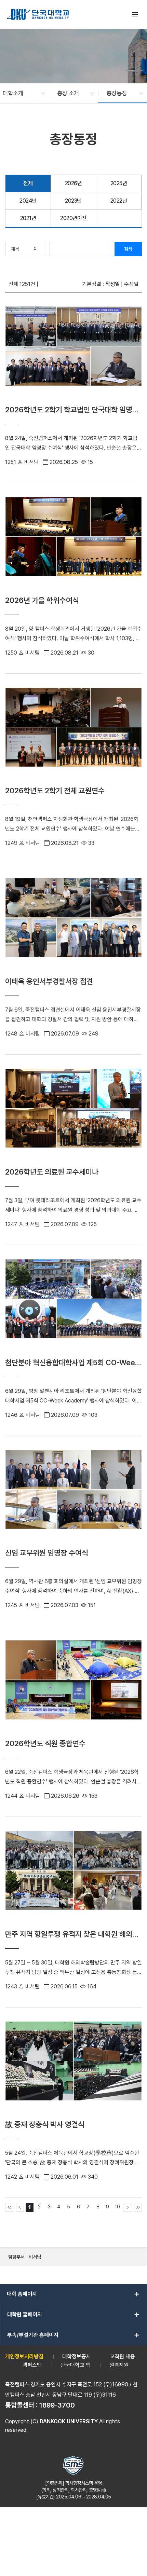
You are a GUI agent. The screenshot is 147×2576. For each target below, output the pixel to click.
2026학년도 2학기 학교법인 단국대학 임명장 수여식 (72, 410)
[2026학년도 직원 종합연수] (73, 1688)
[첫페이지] (10, 2207)
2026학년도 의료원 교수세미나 (52, 1172)
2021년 (28, 218)
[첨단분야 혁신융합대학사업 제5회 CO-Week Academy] (73, 1307)
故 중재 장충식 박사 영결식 (45, 2124)
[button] (20, 93)
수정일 (131, 284)
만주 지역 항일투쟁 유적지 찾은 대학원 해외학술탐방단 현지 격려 (72, 1934)
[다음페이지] (128, 2207)
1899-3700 (57, 2405)
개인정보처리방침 (24, 2356)
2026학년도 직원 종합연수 (45, 1743)
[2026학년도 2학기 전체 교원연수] (73, 735)
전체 (28, 183)
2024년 (28, 201)
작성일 (112, 284)
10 (117, 2207)
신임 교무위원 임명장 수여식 (47, 1553)
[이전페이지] (20, 2207)
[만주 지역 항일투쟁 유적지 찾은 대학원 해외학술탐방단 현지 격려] (73, 1879)
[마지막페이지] (138, 2207)
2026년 (73, 183)
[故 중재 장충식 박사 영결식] (73, 2069)
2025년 (119, 183)
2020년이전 (73, 218)
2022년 (119, 201)
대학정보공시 (77, 2356)
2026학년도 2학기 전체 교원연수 (55, 791)
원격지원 (119, 2365)
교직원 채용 (122, 2356)
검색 (128, 249)
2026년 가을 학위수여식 (42, 600)
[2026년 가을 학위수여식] (73, 545)
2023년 (73, 201)
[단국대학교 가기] (38, 14)
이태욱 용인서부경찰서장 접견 (49, 981)
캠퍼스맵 (32, 2365)
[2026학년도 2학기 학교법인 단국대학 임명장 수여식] (73, 354)
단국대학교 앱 (76, 2365)
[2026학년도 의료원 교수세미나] (73, 1116)
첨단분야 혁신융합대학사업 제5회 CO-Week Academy (72, 1363)
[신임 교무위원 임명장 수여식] (73, 1498)
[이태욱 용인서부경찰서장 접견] (73, 926)
